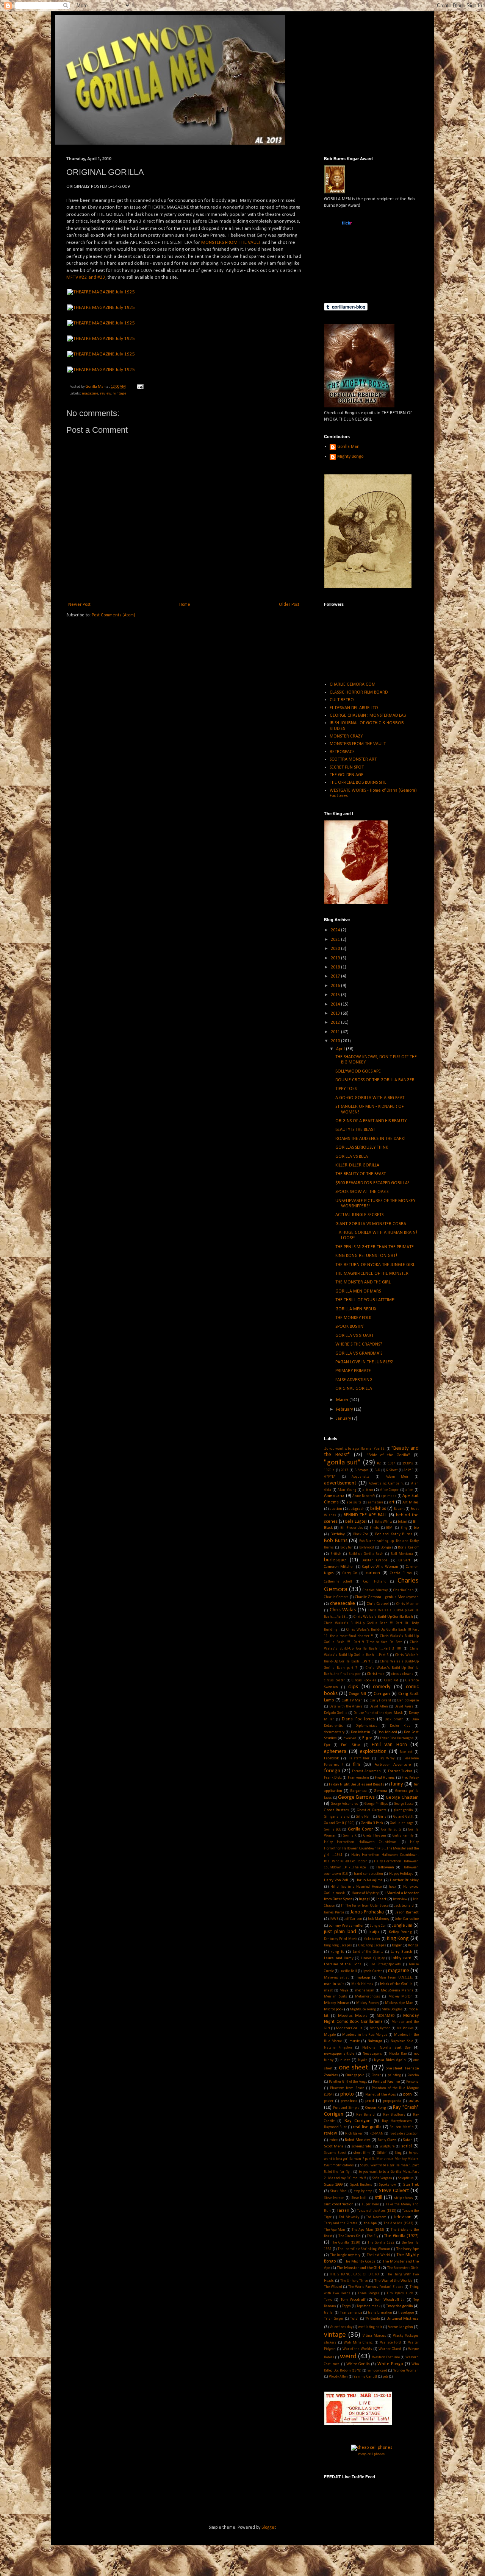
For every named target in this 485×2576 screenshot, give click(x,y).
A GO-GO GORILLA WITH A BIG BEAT (370, 1098)
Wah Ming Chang (358, 2343)
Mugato (330, 2035)
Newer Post (79, 605)
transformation (380, 2313)
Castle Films (401, 1573)
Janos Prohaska (367, 1912)
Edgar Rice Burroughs (397, 1738)
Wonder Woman (406, 2371)
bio (416, 1528)
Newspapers (372, 2054)
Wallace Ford (390, 2343)
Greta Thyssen (375, 1836)
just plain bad (340, 1932)
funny (397, 1784)
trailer (329, 2313)
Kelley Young (400, 1932)
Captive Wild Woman (380, 1567)
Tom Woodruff (353, 2300)
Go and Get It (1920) (339, 1823)
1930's (408, 1463)
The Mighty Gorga (360, 2262)
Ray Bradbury (394, 2115)
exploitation (373, 1752)
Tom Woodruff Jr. (390, 2300)
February (345, 1410)
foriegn (332, 1771)
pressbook (349, 2101)
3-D (377, 1470)
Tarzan (343, 2211)
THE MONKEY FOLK (353, 1318)
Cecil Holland (375, 1582)
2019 (336, 958)
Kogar (397, 1945)
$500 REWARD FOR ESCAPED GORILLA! (372, 1183)
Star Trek (411, 2185)
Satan (408, 2140)
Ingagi (364, 1899)
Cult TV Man (352, 1700)
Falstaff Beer (359, 1758)
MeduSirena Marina (397, 1990)
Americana (334, 1496)
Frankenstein (358, 1778)
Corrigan (382, 1694)
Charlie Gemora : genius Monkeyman (387, 1597)
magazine (90, 394)
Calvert (404, 1560)
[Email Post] (140, 387)
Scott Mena (334, 2146)
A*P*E (408, 1470)
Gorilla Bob (332, 1830)
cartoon (373, 1573)
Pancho (413, 2075)
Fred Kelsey (410, 1778)
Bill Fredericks (352, 1528)
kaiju (374, 1932)
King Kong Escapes (338, 1945)
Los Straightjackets (386, 1964)
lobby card (401, 1958)
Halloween (385, 1867)
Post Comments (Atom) (113, 615)
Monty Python (380, 2028)
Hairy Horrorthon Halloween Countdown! (361, 1842)
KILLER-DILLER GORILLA (357, 1165)
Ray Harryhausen (397, 2121)
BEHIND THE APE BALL (365, 1515)
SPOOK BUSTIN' (350, 1327)
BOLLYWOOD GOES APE (358, 1071)
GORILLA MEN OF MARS (358, 1291)
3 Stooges (362, 1470)
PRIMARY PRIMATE (353, 1371)
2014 (336, 1004)
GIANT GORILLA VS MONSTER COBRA (371, 1224)
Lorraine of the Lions (343, 1964)
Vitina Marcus (374, 2336)
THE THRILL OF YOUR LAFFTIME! (365, 1300)
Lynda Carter (372, 1971)
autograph (357, 1509)
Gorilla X (350, 1836)
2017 (336, 976)
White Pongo (390, 2364)
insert (381, 1899)
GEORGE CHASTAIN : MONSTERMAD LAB (368, 716)
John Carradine (407, 1919)
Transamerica (351, 2313)
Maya (344, 1990)
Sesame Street (335, 2153)
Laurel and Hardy (339, 1958)
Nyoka (363, 2060)
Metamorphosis (368, 1997)
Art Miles (411, 1502)
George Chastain (402, 1798)
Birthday (338, 1534)
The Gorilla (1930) (346, 2243)
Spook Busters (361, 2185)
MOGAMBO (386, 2016)
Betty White (383, 1522)
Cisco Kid (391, 1680)
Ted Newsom (376, 2217)
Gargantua (358, 1791)
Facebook (331, 1758)
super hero (370, 2204)
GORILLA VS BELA (352, 1157)
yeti (385, 2377)
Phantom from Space (347, 2088)
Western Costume (386, 2357)
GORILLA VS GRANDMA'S (359, 1353)
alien (409, 1490)
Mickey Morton (401, 1997)
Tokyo (328, 2300)
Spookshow (387, 2185)
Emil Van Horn (389, 1745)
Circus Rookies (364, 1680)
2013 (336, 1014)
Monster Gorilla (349, 2028)
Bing (404, 1528)
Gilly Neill (364, 1817)
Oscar (376, 2075)
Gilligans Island (337, 1817)
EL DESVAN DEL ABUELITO (354, 708)
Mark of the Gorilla (396, 1984)
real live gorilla (367, 2127)
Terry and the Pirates (341, 2223)
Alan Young (347, 1490)
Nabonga (375, 2041)
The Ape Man (335, 2230)
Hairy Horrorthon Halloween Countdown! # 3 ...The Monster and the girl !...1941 (371, 1849)
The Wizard (333, 2287)
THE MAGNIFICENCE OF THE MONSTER (372, 1274)
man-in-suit (334, 1984)
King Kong (398, 1939)
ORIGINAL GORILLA (354, 1389)
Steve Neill (360, 2198)
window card (377, 2371)
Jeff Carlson (353, 1919)
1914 (392, 1463)
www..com (346, 223)
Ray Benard (365, 2115)
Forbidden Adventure (393, 1765)
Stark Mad (338, 2191)
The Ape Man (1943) (368, 2230)
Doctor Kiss (400, 1726)
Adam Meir (397, 1477)
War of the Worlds (357, 2349)
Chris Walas (343, 1610)
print (370, 2101)
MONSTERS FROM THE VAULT (231, 242)
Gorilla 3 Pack (372, 1823)
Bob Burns (336, 1541)
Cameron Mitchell (339, 1567)
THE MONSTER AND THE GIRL (363, 1282)
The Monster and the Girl (358, 2268)
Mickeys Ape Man (399, 2003)
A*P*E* (330, 1477)
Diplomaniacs (366, 1726)
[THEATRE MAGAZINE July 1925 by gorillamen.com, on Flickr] (101, 292)
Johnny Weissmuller (346, 1926)
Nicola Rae (398, 2054)
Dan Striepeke (408, 1700)
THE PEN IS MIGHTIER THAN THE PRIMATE (375, 1247)
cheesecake (343, 1604)
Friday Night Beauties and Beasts (357, 1785)
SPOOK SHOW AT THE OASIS (362, 1192)
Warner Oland (390, 2349)
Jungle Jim (402, 1926)
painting (394, 2075)
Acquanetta (361, 1477)
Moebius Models (353, 2016)
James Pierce (334, 1913)
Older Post (289, 605)
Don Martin (361, 1732)
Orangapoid (355, 2075)
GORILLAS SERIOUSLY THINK (362, 1148)
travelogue (406, 2313)
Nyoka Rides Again (390, 2060)
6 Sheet (392, 1470)
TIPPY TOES (346, 1089)
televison (403, 2217)
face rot (406, 1752)
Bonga (386, 1548)
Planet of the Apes (381, 2095)
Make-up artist (336, 1978)
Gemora (381, 1791)
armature (375, 1502)
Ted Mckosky (349, 2217)
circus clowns (402, 1674)
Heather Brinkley (404, 1880)
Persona (412, 2082)
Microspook (334, 2009)
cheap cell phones (371, 2454)
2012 (336, 1023)
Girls (382, 1817)
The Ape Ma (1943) (398, 2223)
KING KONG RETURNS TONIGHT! (366, 1256)
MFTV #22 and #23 (86, 277)
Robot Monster (357, 2140)
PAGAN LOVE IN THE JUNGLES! (364, 1362)
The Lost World (379, 2255)
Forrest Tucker (400, 1771)
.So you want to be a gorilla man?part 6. (355, 1449)
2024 (336, 930)
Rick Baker (354, 2134)
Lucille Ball (348, 1971)
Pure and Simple (346, 2108)
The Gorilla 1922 (381, 2243)
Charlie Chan (404, 1590)
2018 (336, 967)
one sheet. (354, 2068)
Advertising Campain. (386, 1484)
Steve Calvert (394, 2191)
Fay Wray (386, 1758)
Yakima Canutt (365, 2377)
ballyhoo (378, 1509)
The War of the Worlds (393, 2281)
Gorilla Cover (360, 1829)
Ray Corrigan (357, 2121)
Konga (413, 1945)
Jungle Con (378, 1926)
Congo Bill (357, 1694)
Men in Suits (336, 1997)
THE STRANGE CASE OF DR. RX (354, 2274)
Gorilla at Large (402, 1823)
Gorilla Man (348, 447)
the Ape (370, 2223)
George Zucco (404, 1804)
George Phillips (376, 1804)
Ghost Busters (336, 1810)
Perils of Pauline (386, 2082)
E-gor (367, 1738)
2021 (336, 940)
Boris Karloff (408, 1548)
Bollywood (367, 1548)
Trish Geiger (334, 2319)
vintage (120, 394)
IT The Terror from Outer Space (365, 1906)
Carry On (350, 1573)
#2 (379, 1463)
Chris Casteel (378, 1604)
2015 (336, 995)
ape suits (354, 1502)
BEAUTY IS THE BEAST (355, 1130)
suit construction (339, 2204)
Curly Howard (381, 1700)
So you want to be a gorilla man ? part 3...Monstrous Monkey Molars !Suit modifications (371, 2159)
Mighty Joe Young (363, 2009)
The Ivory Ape (408, 2249)
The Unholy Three (354, 2281)
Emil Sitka (351, 1745)
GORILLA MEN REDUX (356, 1309)
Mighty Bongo (350, 457)
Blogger (268, 2528)
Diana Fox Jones (358, 1719)
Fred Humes (385, 1778)
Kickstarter (372, 1939)
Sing (398, 2153)
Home (185, 605)
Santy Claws (387, 2140)
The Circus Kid (350, 2236)
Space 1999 (333, 2185)
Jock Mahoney (379, 1919)
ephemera (335, 1752)
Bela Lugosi (356, 1522)
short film (361, 2153)
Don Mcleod (387, 1732)
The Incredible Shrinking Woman (364, 2249)
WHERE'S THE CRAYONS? (359, 1344)
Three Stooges (368, 2293)
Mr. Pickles (405, 2028)
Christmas (376, 1674)
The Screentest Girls (403, 2268)
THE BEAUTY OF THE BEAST (361, 1174)
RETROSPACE (342, 752)
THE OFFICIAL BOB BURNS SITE (358, 783)
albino (368, 1490)
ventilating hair (370, 2327)
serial (407, 2146)
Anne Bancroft (364, 1496)
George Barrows (356, 1797)
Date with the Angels (346, 1707)
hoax (392, 1887)
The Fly (372, 2236)
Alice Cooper (389, 1490)
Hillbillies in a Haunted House (356, 1887)
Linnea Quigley (373, 1958)
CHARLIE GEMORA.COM (353, 685)
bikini (403, 1522)
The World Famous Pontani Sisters (376, 2287)
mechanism (365, 1990)
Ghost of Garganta (372, 1810)
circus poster (334, 1680)
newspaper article (339, 2054)
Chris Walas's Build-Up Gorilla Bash (383, 1617)
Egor (327, 1745)
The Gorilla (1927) (401, 2236)
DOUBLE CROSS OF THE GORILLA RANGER (375, 1080)
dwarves (350, 1738)
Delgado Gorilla (336, 1713)
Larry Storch (401, 1952)
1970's (329, 1470)
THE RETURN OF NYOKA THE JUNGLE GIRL (375, 1265)
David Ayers (404, 1707)
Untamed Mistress (403, 2319)
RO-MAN (376, 2134)
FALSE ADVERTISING (354, 1380)
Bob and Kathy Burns (394, 1534)
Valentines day (341, 2327)
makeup (363, 1978)
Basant (399, 1509)
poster (329, 2101)
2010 (336, 1041)
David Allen (379, 1707)
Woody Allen (338, 2377)
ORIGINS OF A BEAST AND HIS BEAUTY (371, 1121)
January (344, 1419)
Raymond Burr (335, 2127)
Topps (346, 2306)
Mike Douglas (392, 2009)
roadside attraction (404, 2134)
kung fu (337, 1952)
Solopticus (406, 2178)
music (354, 2041)
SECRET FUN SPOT (347, 767)
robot (334, 2140)
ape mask (389, 1496)
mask (329, 1990)
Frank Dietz (333, 1778)
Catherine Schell (338, 1582)
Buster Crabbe (374, 1560)
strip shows (404, 2198)
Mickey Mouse (336, 2003)
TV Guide (372, 2319)
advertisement (340, 1483)
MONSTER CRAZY (346, 736)
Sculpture (387, 2146)
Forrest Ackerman (366, 1771)
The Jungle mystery (345, 2255)
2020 (336, 949)
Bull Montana (402, 1554)
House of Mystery (365, 1893)
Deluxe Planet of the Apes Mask (378, 1713)
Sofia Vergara (382, 2178)
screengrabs (361, 2146)
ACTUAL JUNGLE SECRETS (359, 1215)
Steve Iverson (334, 2198)
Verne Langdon (401, 2327)
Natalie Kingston (338, 2048)
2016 (336, 986)
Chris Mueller (408, 1604)
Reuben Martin (401, 2127)
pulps (414, 2101)
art (392, 1502)
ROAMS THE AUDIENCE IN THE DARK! (370, 1139)
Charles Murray (375, 1590)
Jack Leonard (404, 1906)
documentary (334, 1732)
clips (353, 1687)
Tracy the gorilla (400, 2306)
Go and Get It (403, 1817)
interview (400, 1899)
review (106, 394)
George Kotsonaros (345, 1804)
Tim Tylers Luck (400, 2293)
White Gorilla (358, 2364)
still (379, 2198)
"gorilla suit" (342, 1463)
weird (348, 2357)
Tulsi (354, 2319)
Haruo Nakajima (369, 1880)
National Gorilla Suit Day (386, 2048)
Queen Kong (376, 2108)
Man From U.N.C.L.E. (396, 1978)
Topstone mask (368, 2306)
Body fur (347, 1548)
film (357, 1765)
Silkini (382, 2153)
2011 (336, 1032)
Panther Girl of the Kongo (348, 2082)
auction (336, 1509)
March (343, 1400)
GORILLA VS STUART (354, 1336)
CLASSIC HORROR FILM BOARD (359, 692)
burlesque (335, 1560)
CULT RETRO (342, 700)
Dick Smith (394, 1719)
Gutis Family (403, 1836)
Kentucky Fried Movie (341, 1939)
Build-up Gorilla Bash (366, 1554)
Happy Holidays (401, 1874)
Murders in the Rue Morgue (365, 2035)
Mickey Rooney (368, 2003)
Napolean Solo (402, 2041)
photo (347, 2094)
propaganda (392, 2101)
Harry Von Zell (336, 1880)
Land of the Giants (368, 1952)
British (336, 1554)
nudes (345, 2060)
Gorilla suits (391, 1830)
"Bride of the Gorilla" (388, 1455)
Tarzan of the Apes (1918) (376, 2211)
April (341, 1049)
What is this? (346, 288)
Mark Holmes (362, 1984)
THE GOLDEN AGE (347, 775)
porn (408, 2094)
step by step (363, 2191)
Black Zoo (361, 1534)
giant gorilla (403, 1810)
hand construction (368, 1874)
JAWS (334, 1919)
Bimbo (374, 1528)
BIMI (390, 1528)
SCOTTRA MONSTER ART (353, 759)
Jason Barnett (407, 1913)
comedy (382, 1687)
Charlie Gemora (336, 1597)
